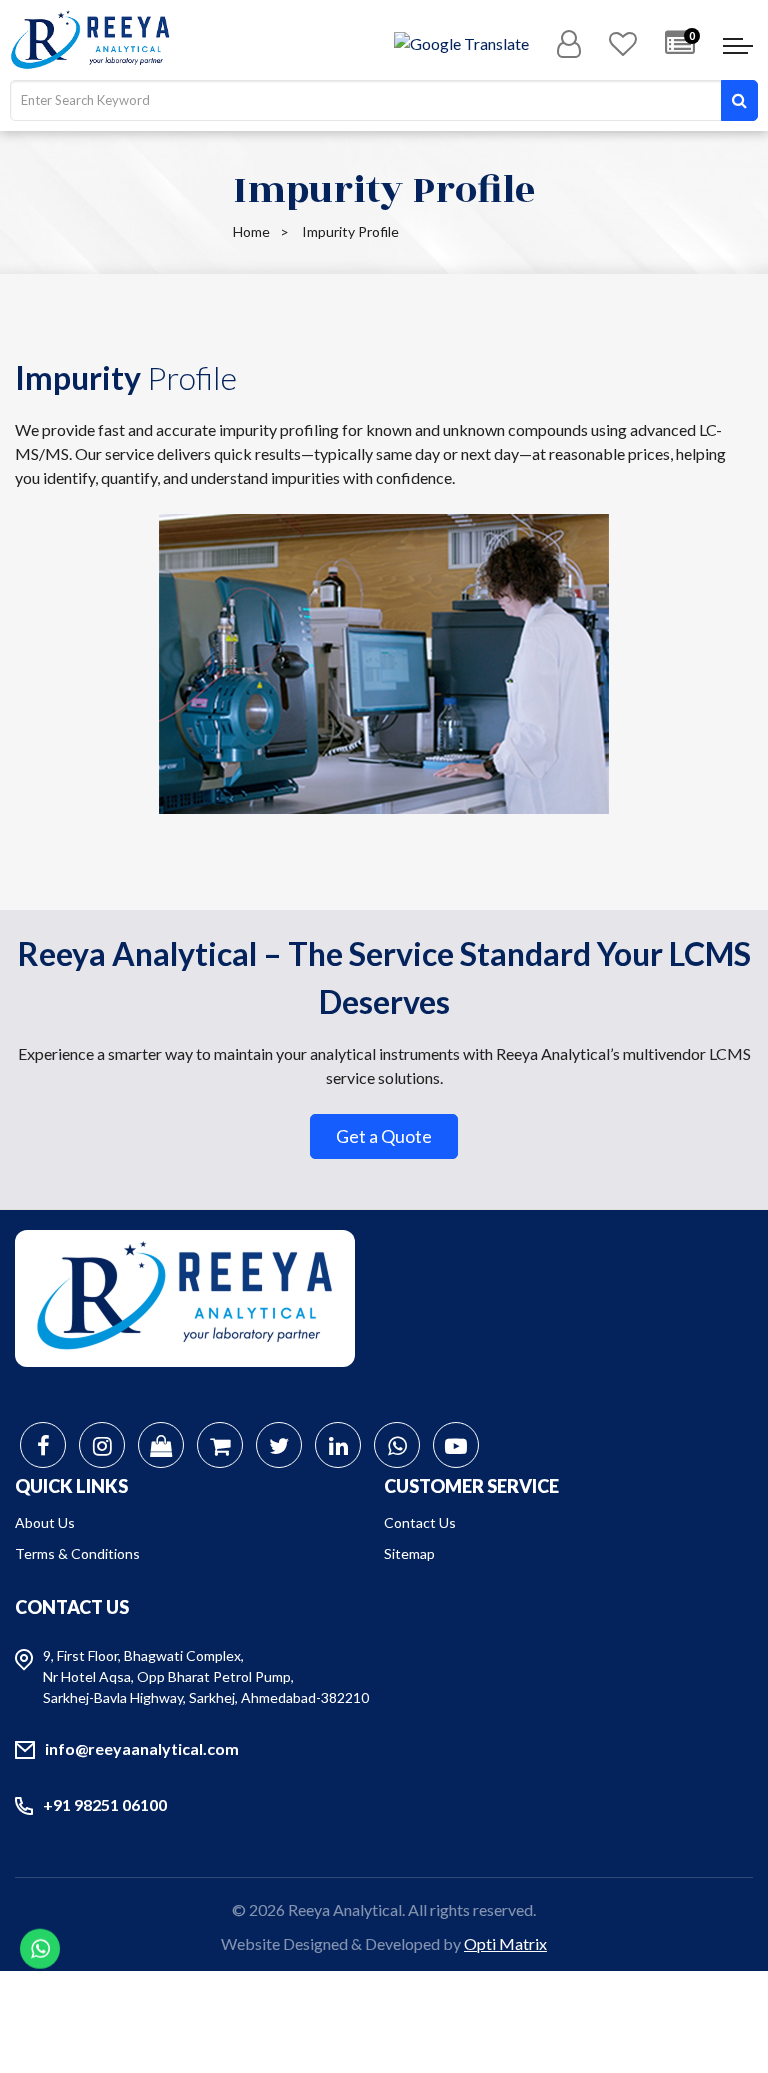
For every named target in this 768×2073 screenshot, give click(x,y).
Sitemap (409, 1553)
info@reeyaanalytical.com (142, 1748)
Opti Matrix (505, 1943)
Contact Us (420, 1522)
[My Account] (569, 45)
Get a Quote (384, 1136)
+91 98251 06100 (105, 1804)
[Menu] (738, 48)
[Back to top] (728, 1973)
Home (251, 231)
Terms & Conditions (77, 1553)
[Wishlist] (623, 45)
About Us (45, 1522)
